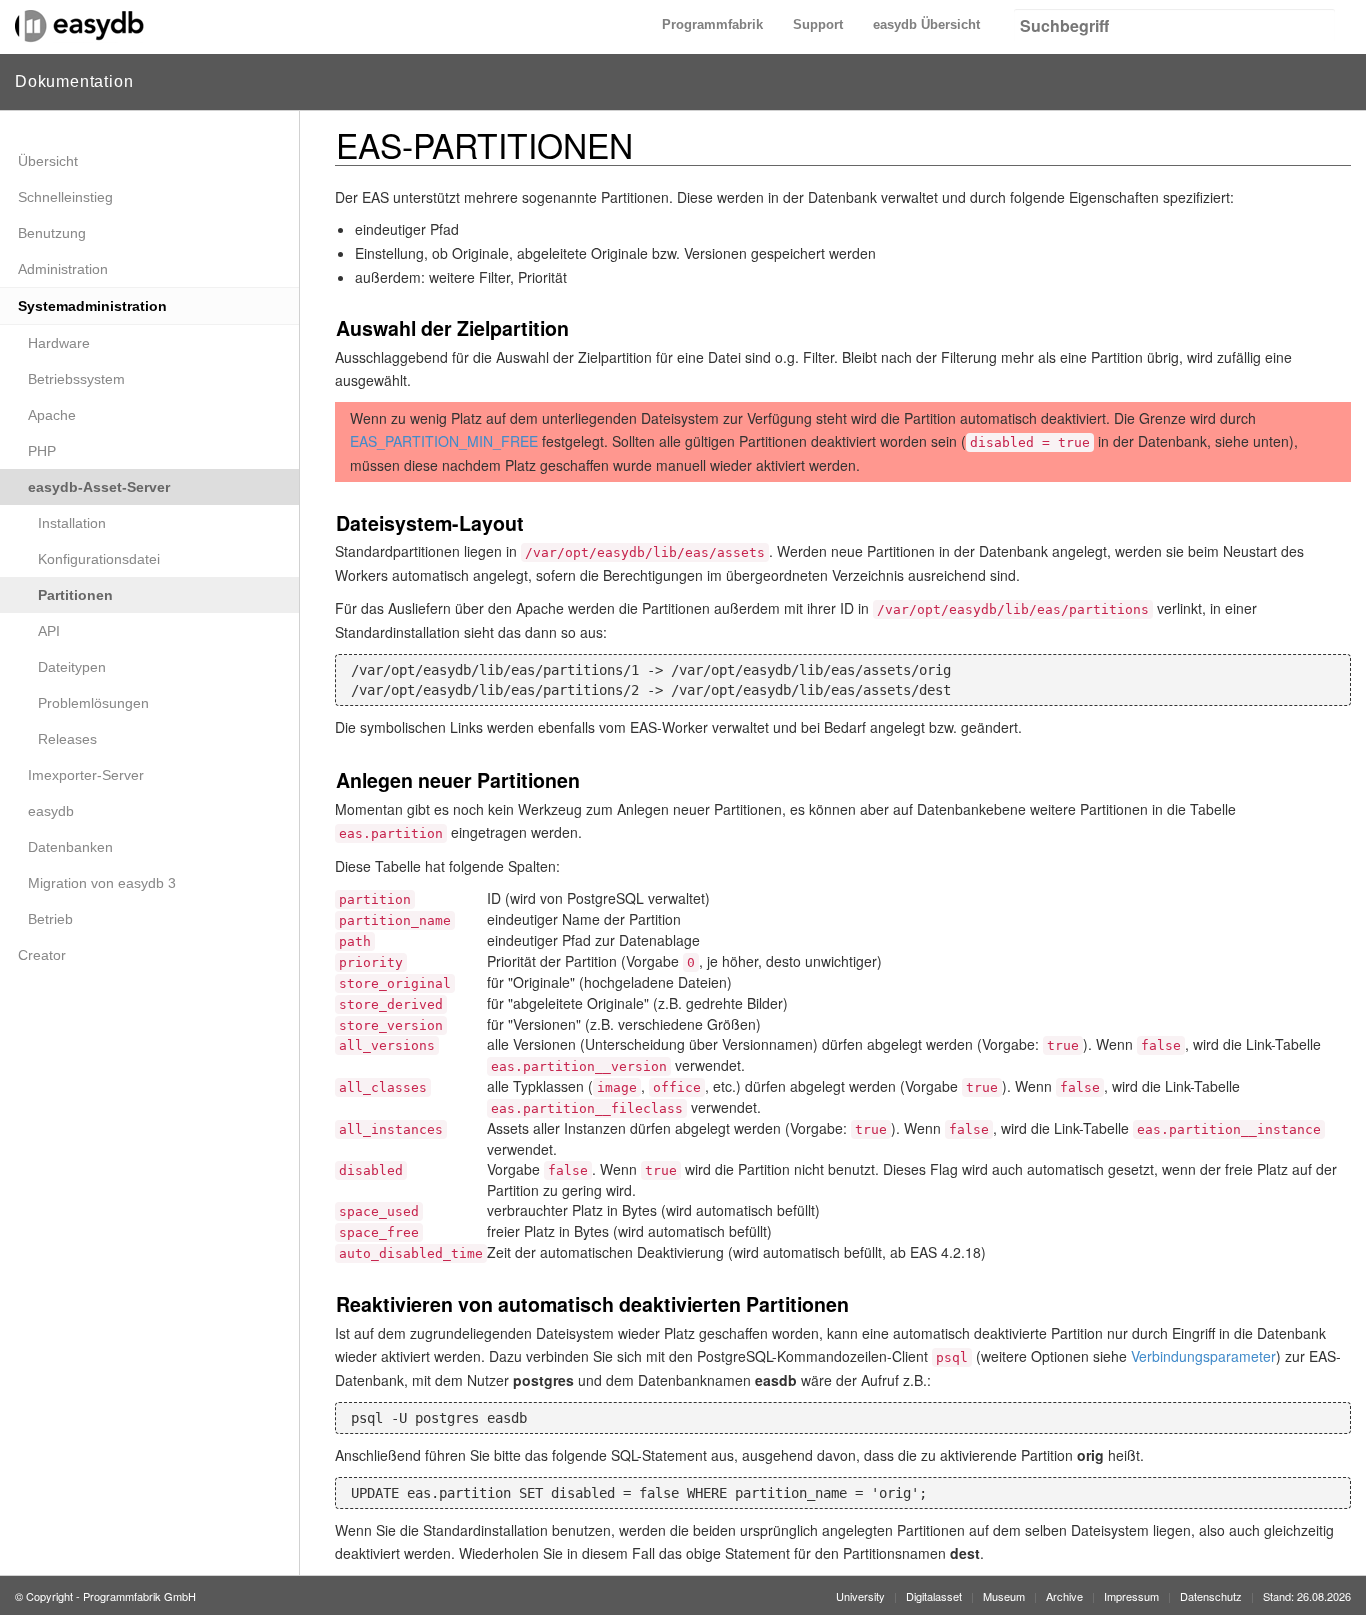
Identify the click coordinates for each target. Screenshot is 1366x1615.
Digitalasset (934, 1596)
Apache (52, 415)
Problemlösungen (93, 703)
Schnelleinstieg (65, 197)
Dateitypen (72, 667)
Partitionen (75, 595)
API (49, 631)
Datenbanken (70, 847)
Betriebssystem (76, 379)
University (860, 1596)
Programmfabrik (712, 24)
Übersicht (48, 161)
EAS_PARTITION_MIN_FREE (444, 441)
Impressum (1131, 1596)
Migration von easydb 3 (102, 883)
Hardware (59, 343)
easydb (51, 811)
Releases (67, 739)
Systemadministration (92, 306)
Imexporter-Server (86, 775)
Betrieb (50, 919)
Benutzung (52, 233)
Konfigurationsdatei (99, 559)
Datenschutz (1211, 1596)
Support (818, 24)
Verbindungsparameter (1203, 1356)
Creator (42, 955)
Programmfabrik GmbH (139, 1596)
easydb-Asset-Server (99, 487)
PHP (42, 451)
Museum (1004, 1596)
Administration (63, 269)
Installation (72, 523)
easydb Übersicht (926, 24)
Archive (1064, 1596)
